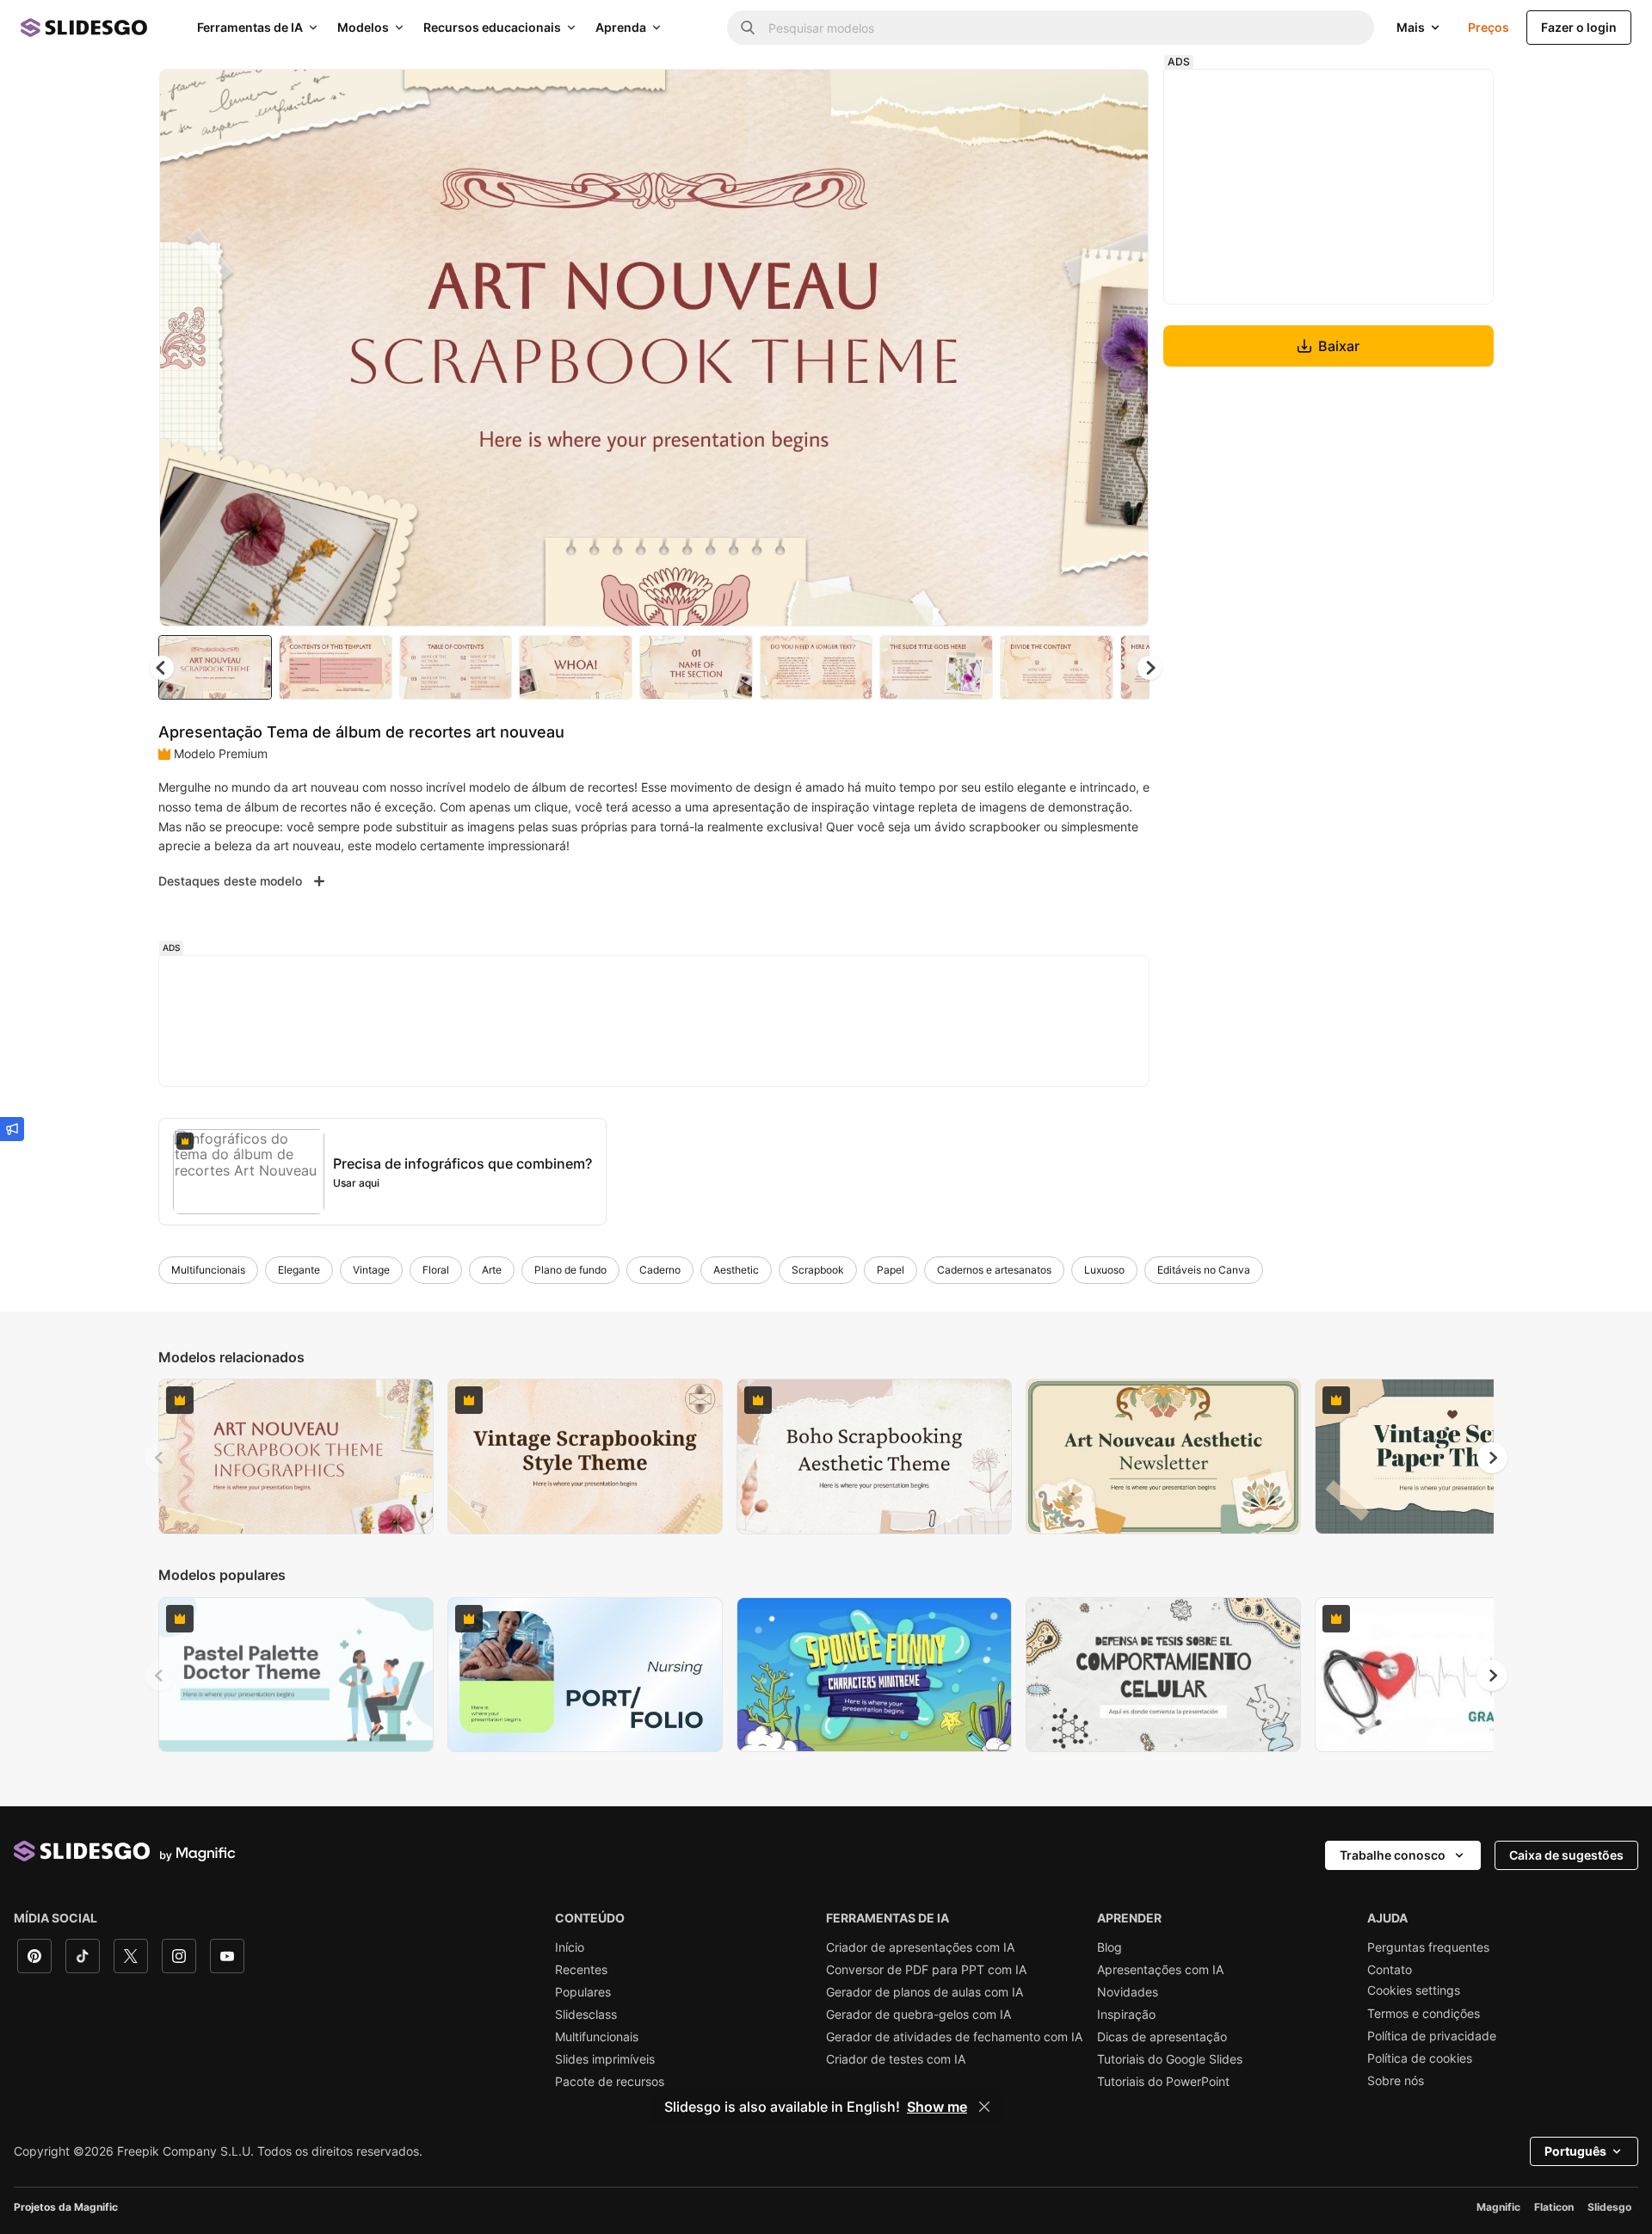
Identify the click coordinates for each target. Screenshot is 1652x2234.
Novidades (1128, 1992)
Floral (436, 1270)
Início (570, 1947)
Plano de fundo (570, 1270)
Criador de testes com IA (896, 2059)
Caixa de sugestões (1566, 1855)
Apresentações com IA (1160, 1970)
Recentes (581, 1970)
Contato (1390, 1970)
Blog (1110, 1947)
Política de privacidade (1432, 2036)
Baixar (1339, 346)
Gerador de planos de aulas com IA (925, 1992)
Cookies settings (1414, 1990)
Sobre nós (1396, 2081)
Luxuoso (1104, 1270)
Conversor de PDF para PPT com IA (926, 1970)
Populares (583, 1992)
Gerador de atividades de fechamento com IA (954, 2037)
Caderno (660, 1270)
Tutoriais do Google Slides (1170, 2059)
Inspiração (1126, 2015)
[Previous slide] (160, 1458)
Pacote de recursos (610, 2082)
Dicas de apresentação (1162, 2037)
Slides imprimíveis (605, 2059)
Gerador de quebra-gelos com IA (918, 2015)
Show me (937, 2107)
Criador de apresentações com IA (920, 1947)
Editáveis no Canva (1204, 1270)
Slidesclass (586, 2015)
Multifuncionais (208, 1270)
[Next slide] (1123, 348)
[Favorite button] (1075, 96)
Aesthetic (736, 1270)
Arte (492, 1270)
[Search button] (748, 28)
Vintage (371, 1270)
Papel (891, 1270)
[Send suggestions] (12, 1129)
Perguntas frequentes (1428, 1947)
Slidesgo (1609, 2207)
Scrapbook (818, 1270)
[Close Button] (984, 2107)
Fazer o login (1579, 27)
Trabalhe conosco (1393, 1855)
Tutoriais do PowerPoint (1163, 2082)
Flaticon (1554, 2207)
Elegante (299, 1270)
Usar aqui (356, 1183)
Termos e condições (1424, 2014)
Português (1575, 2151)
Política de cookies (1420, 2058)
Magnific (1498, 2207)
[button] (1150, 668)
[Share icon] (1119, 96)
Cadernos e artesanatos (994, 1270)
